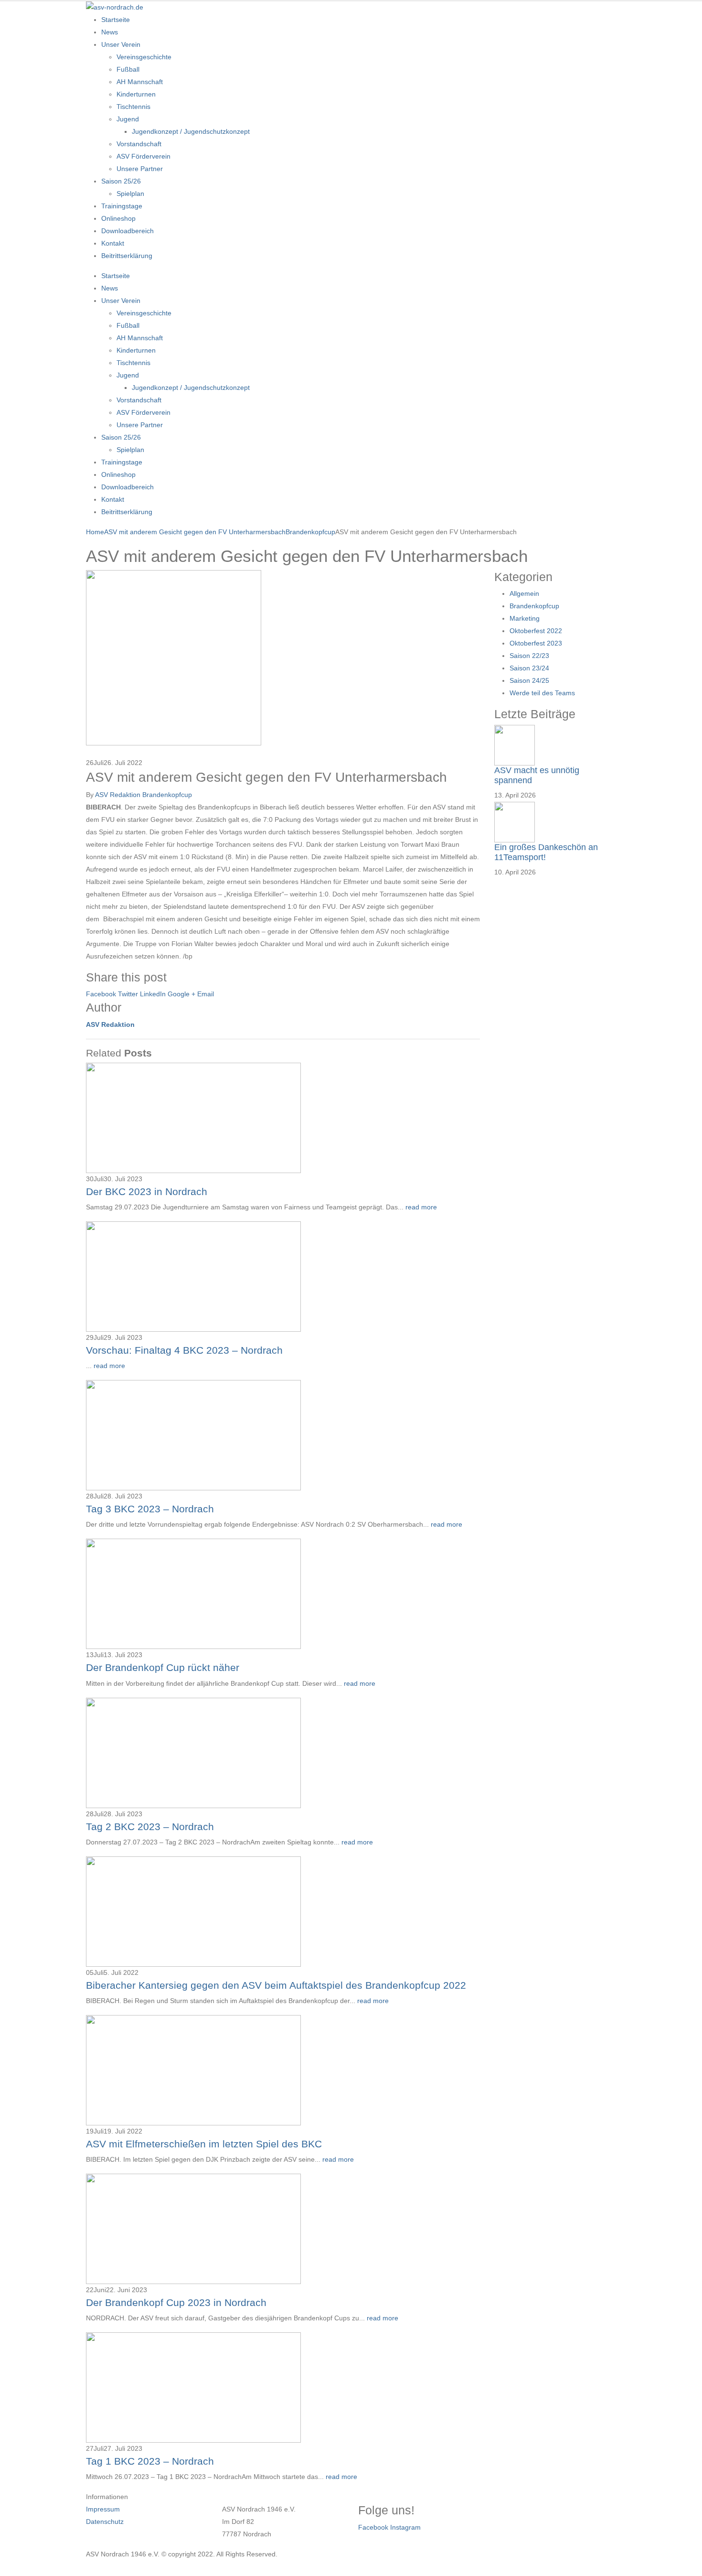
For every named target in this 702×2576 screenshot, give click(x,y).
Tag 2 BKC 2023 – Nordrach (150, 1827)
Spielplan (130, 194)
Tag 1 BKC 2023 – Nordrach (150, 2461)
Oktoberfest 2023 (536, 643)
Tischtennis (133, 107)
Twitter (128, 994)
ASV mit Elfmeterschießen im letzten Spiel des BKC (204, 2144)
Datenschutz (105, 2522)
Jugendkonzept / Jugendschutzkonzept (191, 131)
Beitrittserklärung (127, 256)
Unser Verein (121, 44)
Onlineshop (118, 218)
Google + (181, 994)
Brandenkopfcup (167, 795)
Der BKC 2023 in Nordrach (147, 1191)
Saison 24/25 (529, 680)
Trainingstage (122, 206)
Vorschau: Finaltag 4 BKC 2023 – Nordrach (184, 1350)
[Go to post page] (174, 657)
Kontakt (113, 243)
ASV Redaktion (118, 795)
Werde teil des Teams (542, 693)
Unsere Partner (140, 169)
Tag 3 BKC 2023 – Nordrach (150, 1509)
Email (206, 994)
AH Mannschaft (140, 82)
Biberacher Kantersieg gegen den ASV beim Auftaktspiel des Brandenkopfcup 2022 (276, 1985)
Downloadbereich (128, 231)
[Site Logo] (115, 7)
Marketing (525, 618)
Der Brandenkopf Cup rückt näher (163, 1667)
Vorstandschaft (139, 144)
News (110, 32)
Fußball (128, 69)
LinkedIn (153, 994)
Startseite (116, 20)
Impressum (103, 2509)
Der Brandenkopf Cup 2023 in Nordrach (176, 2302)
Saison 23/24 (529, 668)
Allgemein (524, 593)
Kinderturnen (136, 94)
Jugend (128, 119)
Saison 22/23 (529, 656)
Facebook (101, 994)
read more (421, 1207)
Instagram (405, 2527)
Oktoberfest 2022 (536, 631)
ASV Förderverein (144, 156)
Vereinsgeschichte (144, 57)
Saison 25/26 (121, 181)
